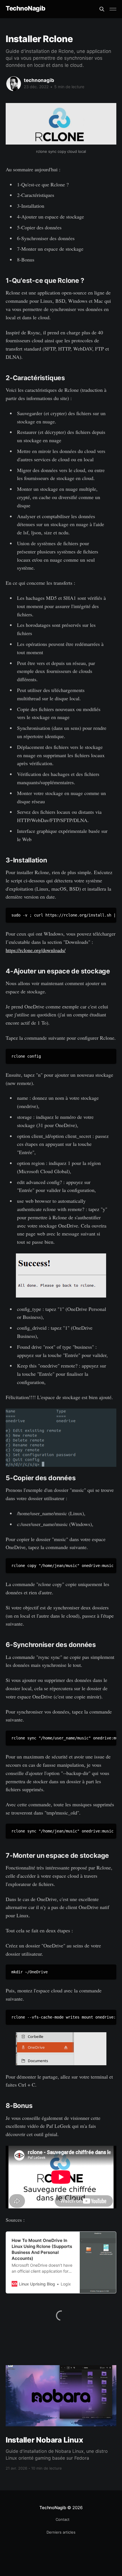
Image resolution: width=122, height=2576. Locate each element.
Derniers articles (61, 2532)
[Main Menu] (113, 9)
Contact (63, 2519)
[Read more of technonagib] (14, 84)
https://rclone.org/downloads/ (36, 950)
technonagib (39, 80)
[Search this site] (102, 9)
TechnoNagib (25, 8)
